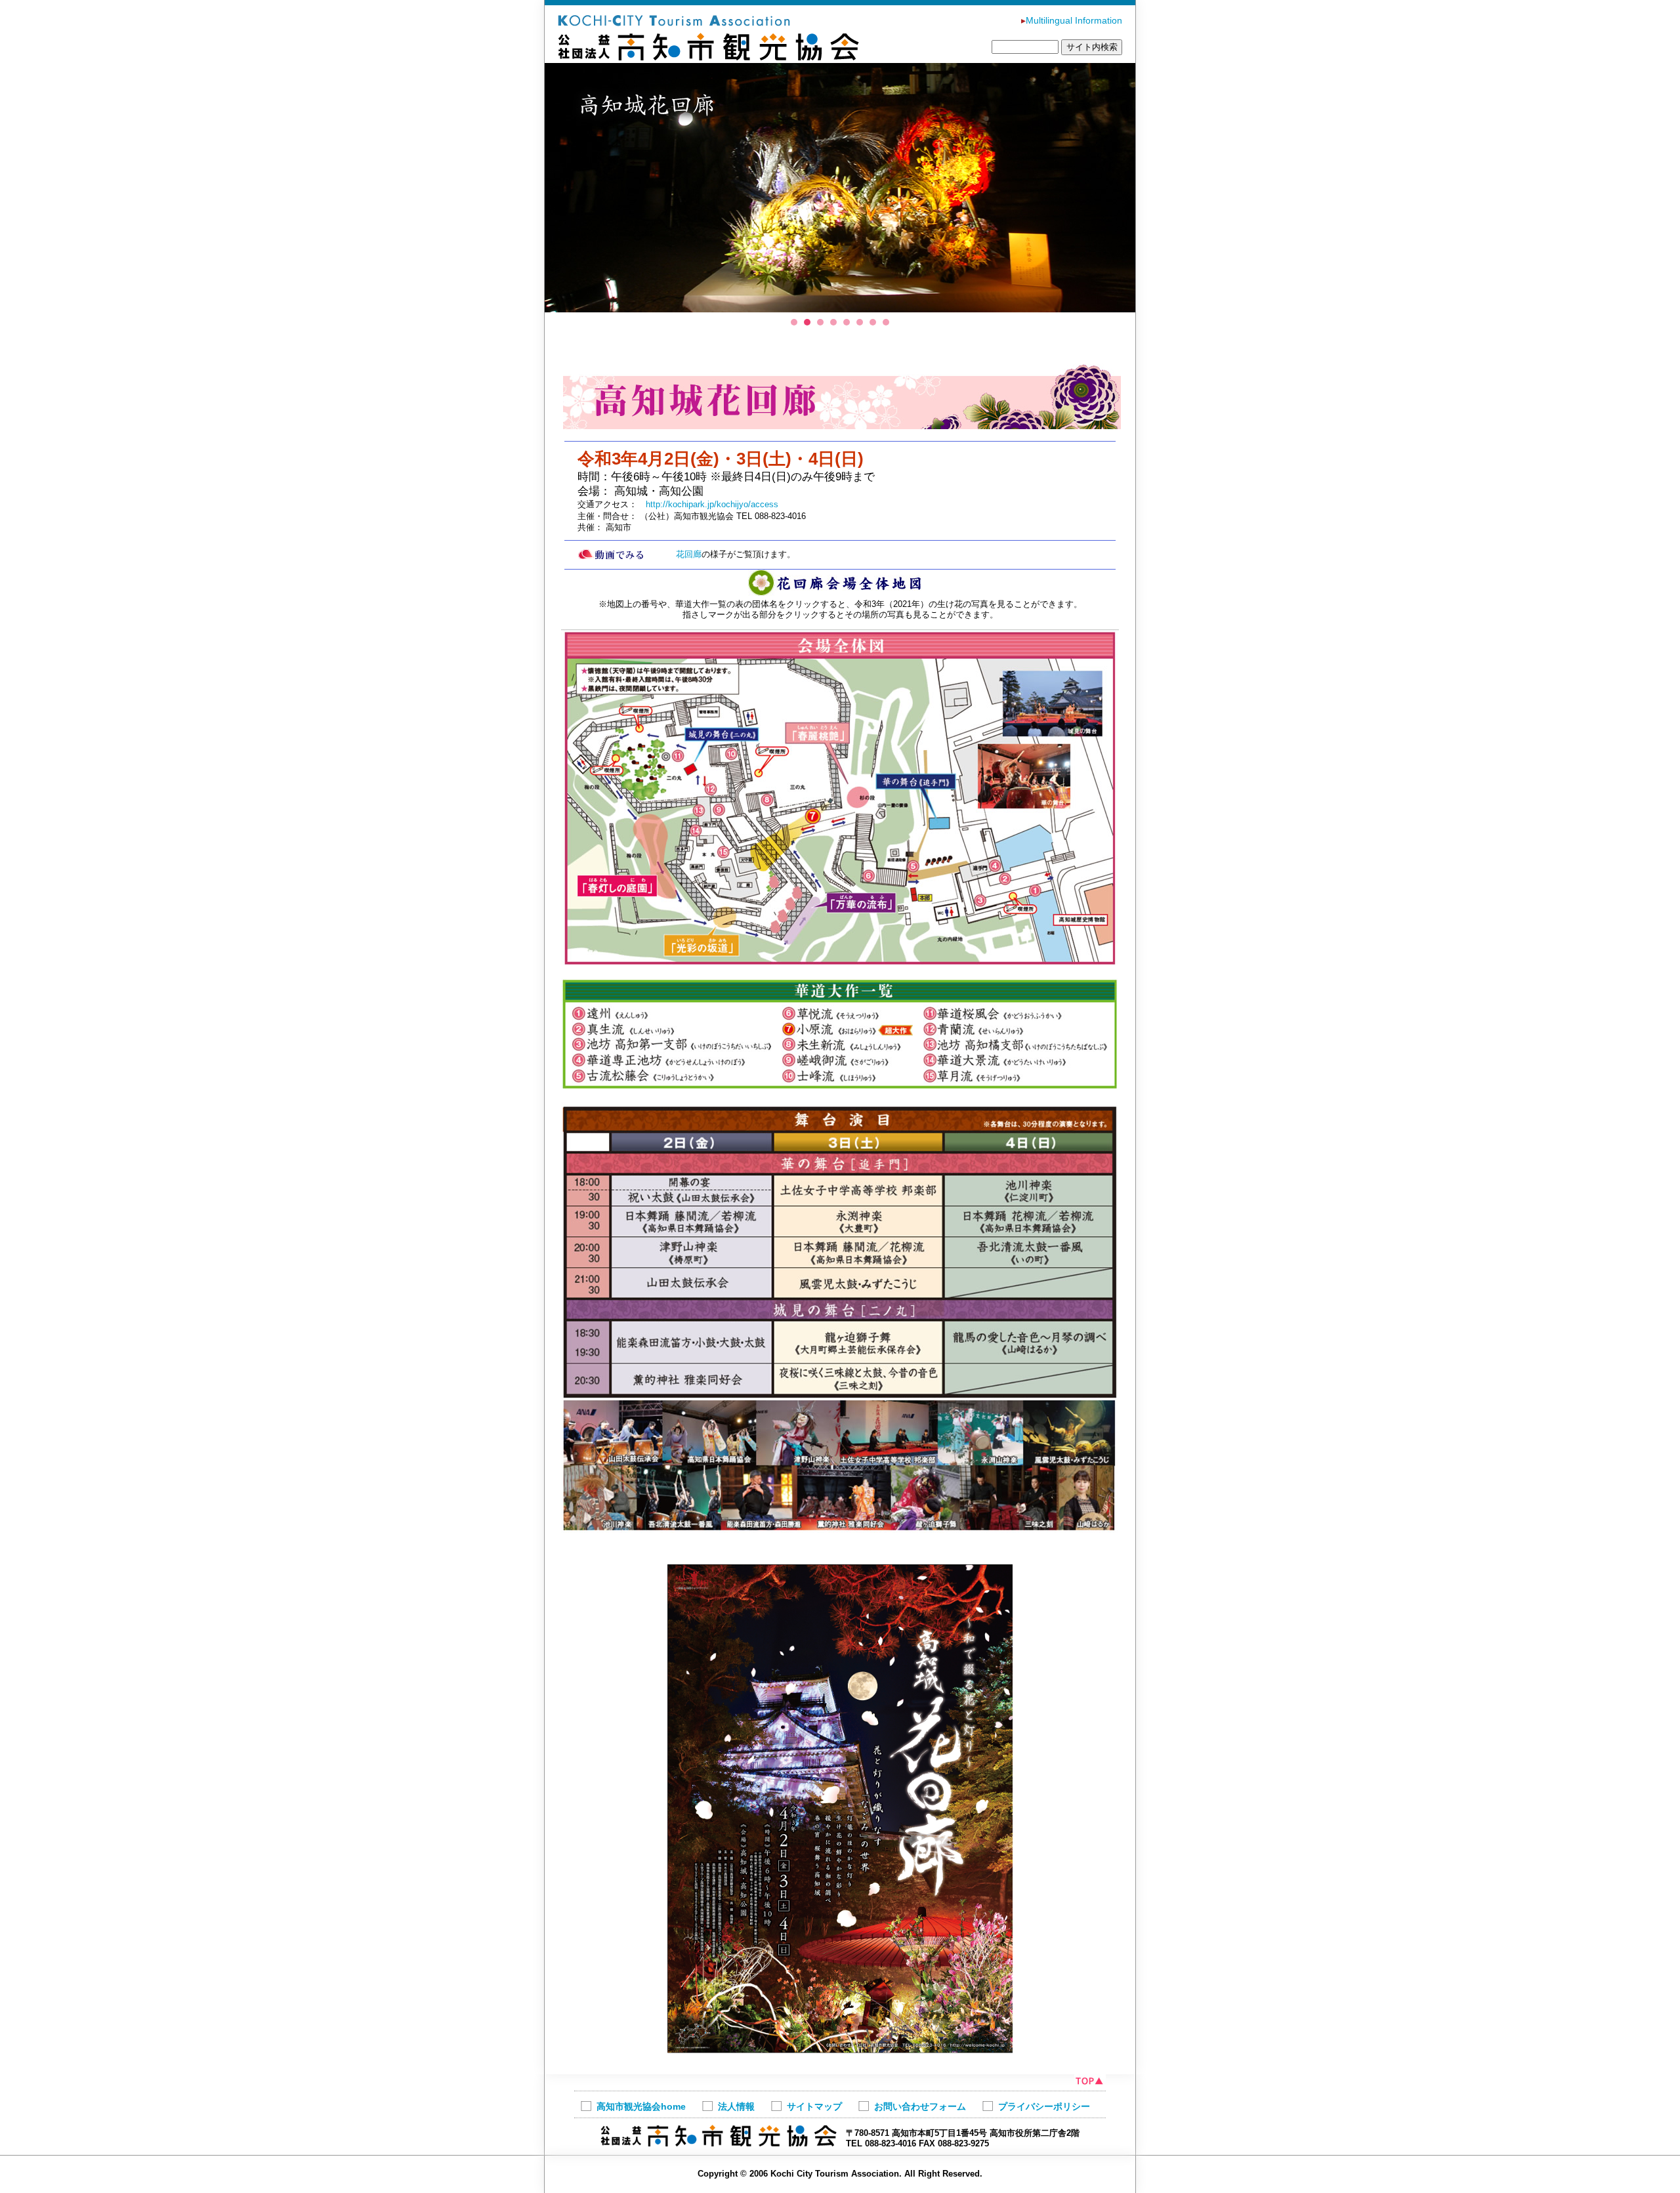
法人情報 (736, 2106)
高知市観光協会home (641, 2106)
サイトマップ (814, 2106)
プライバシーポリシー (1044, 2106)
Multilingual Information (1072, 20)
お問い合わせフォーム (920, 2106)
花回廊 (689, 554)
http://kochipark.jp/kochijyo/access (712, 504)
